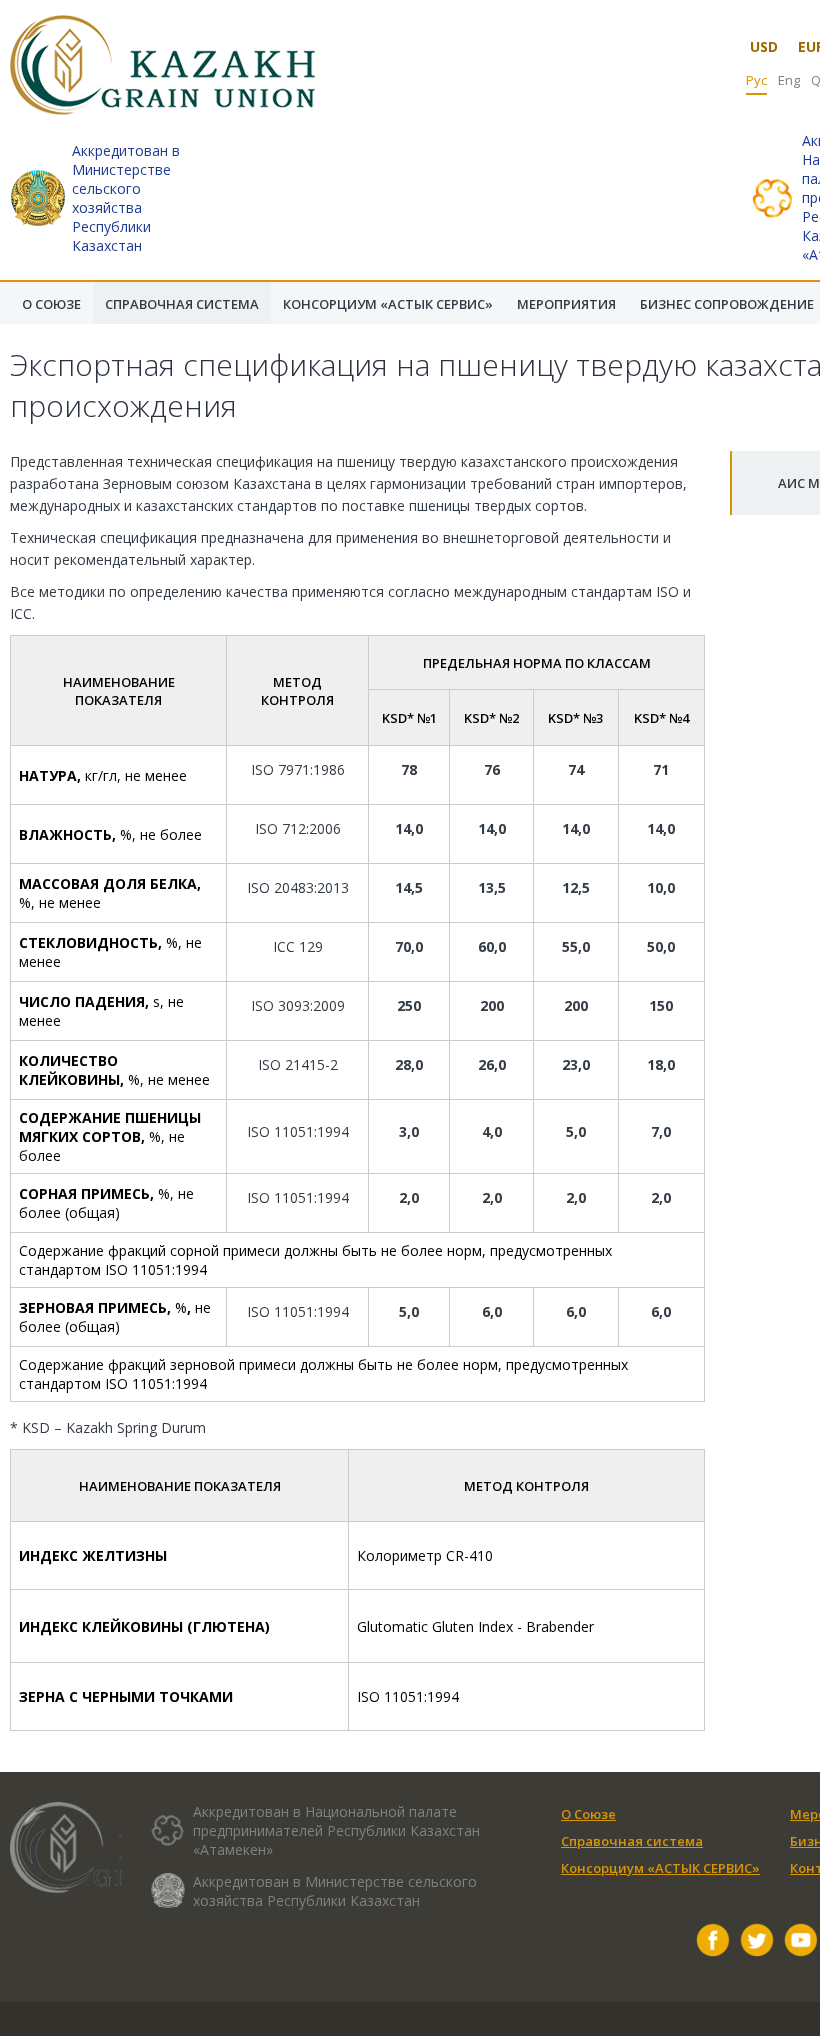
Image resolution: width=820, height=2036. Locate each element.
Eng (789, 80)
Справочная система (632, 1841)
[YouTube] (801, 1942)
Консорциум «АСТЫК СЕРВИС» (660, 1868)
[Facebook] (713, 1942)
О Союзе (588, 1814)
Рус (756, 80)
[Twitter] (757, 1942)
